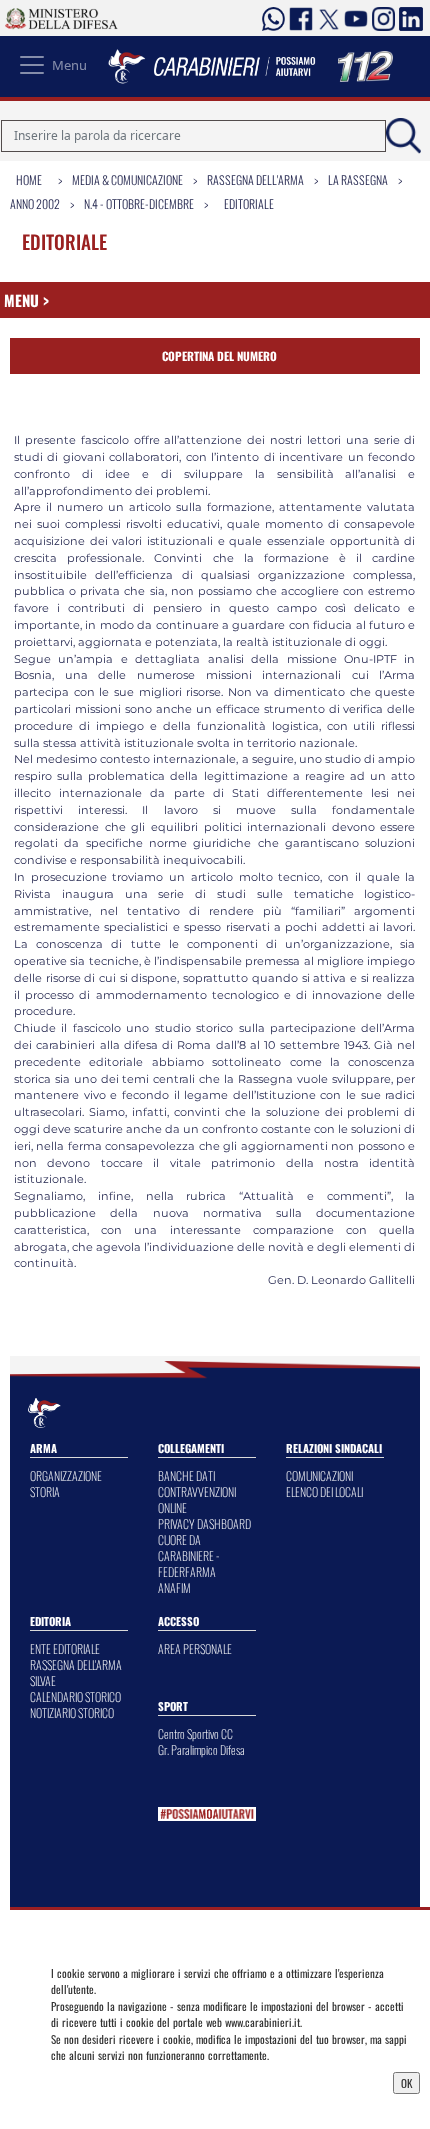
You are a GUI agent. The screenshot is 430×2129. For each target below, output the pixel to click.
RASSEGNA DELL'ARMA (76, 1664)
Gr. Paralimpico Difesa (201, 1749)
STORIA (45, 1491)
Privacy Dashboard (100, 2081)
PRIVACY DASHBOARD (204, 1523)
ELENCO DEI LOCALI (324, 1491)
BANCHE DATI (186, 1475)
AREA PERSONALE (195, 1648)
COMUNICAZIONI (319, 1475)
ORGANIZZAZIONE (66, 1475)
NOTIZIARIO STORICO (72, 1712)
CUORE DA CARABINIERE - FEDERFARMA (188, 1555)
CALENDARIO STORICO (75, 1696)
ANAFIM (174, 1587)
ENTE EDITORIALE (65, 1648)
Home (29, 179)
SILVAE (43, 1680)
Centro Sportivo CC (195, 1733)
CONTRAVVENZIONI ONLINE (197, 1499)
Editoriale (249, 203)
